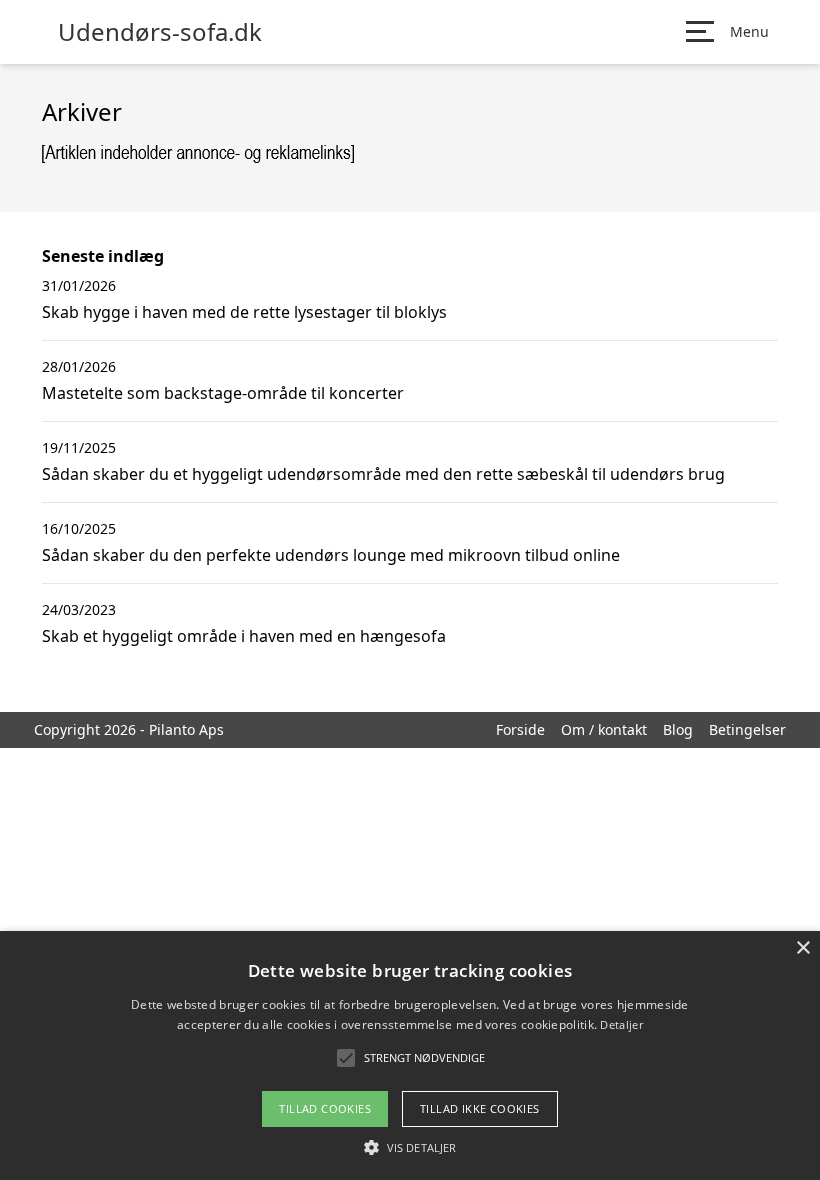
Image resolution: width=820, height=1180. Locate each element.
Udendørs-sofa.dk (160, 32)
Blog (678, 729)
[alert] (410, 1055)
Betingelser (747, 729)
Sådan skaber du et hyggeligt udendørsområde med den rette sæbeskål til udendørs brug (383, 474)
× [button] (802, 948)
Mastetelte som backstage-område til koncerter (223, 393)
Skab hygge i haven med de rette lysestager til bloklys (244, 312)
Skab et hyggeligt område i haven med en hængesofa (244, 636)
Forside (520, 729)
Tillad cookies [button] (325, 1108)
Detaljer (621, 1024)
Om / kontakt (604, 729)
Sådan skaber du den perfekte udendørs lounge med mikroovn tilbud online (331, 555)
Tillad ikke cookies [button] (480, 1108)
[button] (410, 1147)
